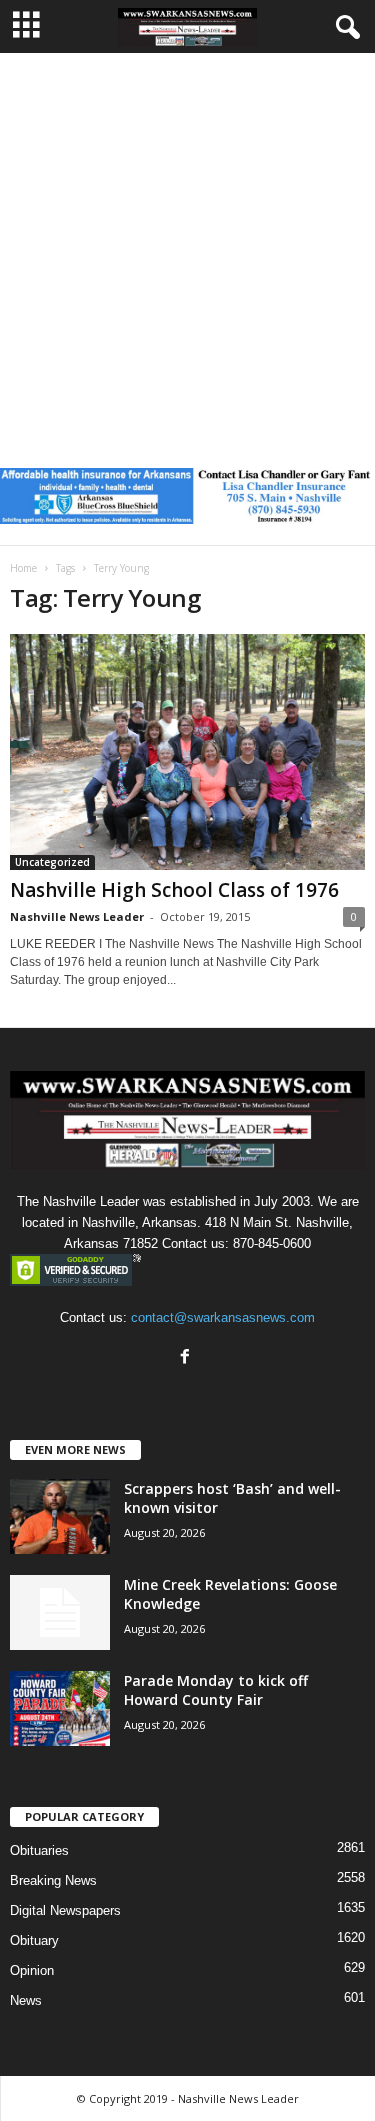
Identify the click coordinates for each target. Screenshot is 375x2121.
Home (23, 568)
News (26, 2000)
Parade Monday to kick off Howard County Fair (216, 1690)
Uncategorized (52, 862)
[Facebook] (187, 1358)
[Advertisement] (187, 250)
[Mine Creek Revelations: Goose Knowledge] (60, 1612)
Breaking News (53, 1880)
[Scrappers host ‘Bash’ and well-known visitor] (60, 1516)
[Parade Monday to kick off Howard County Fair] (60, 1708)
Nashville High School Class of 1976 (174, 890)
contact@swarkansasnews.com (223, 1317)
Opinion (32, 1970)
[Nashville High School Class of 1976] (187, 752)
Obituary (34, 1940)
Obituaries (39, 1850)
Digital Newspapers (65, 1910)
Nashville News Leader (77, 916)
